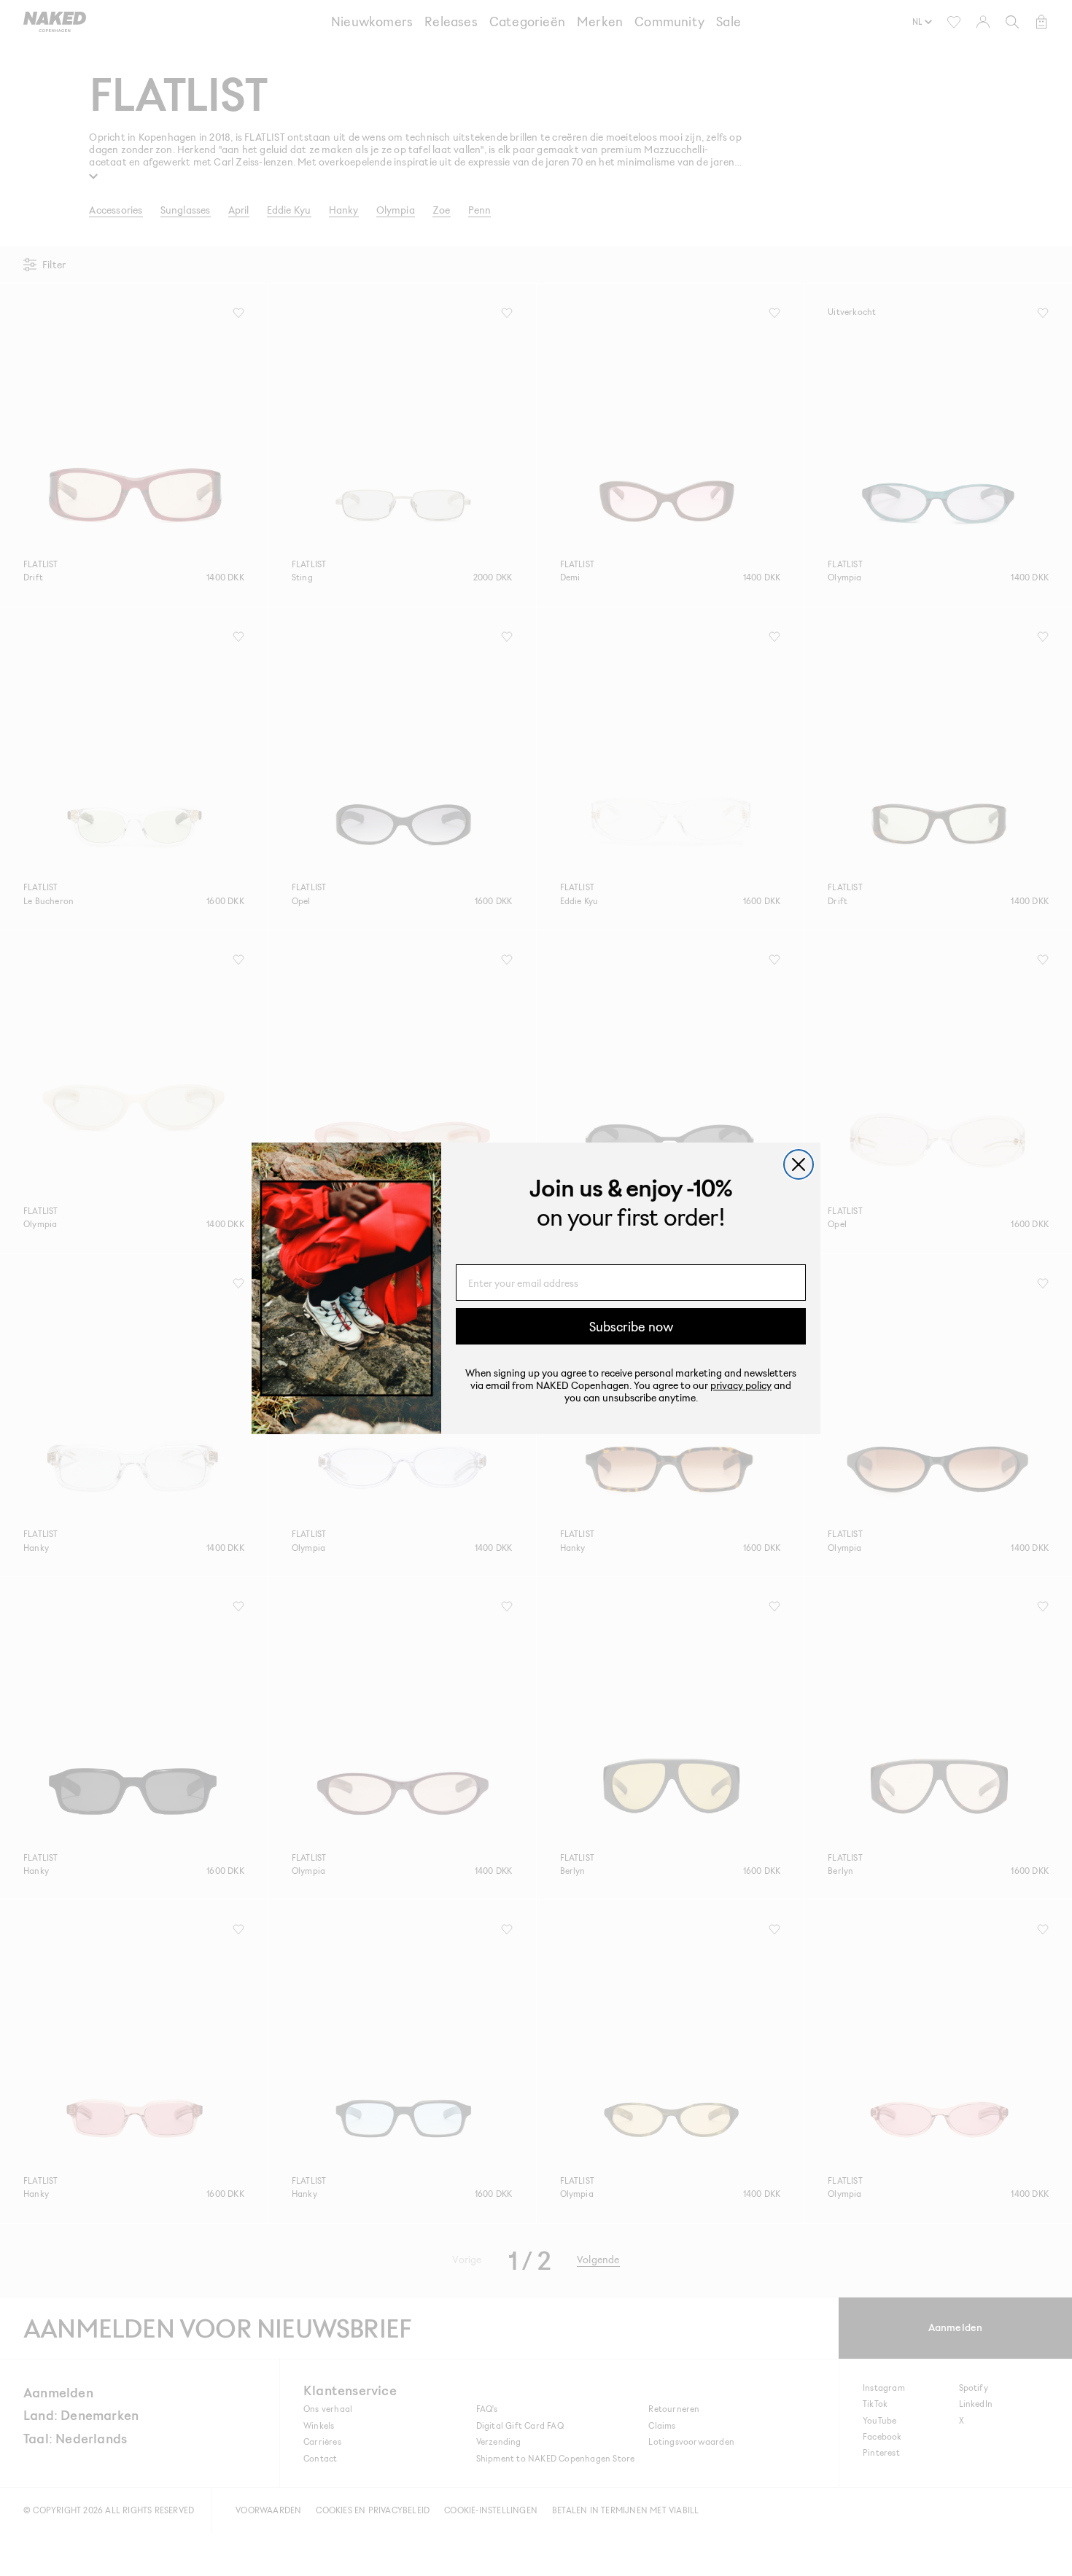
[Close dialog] (799, 1164)
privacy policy (741, 1385)
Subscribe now (631, 1326)
